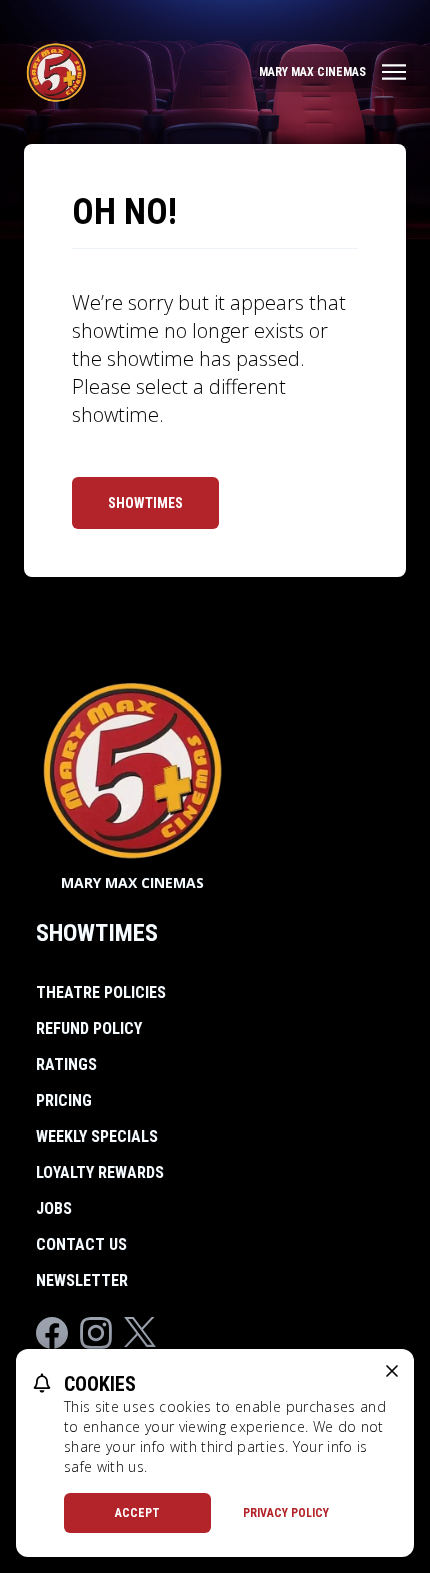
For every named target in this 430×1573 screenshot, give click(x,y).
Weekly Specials (97, 1136)
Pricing (64, 1100)
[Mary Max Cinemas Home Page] (56, 72)
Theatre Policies (101, 992)
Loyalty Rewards (100, 1172)
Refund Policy (89, 1028)
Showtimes (145, 503)
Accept (137, 1513)
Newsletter (82, 1280)
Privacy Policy (286, 1513)
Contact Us (81, 1244)
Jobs (54, 1208)
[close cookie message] (392, 1371)
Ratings (66, 1064)
